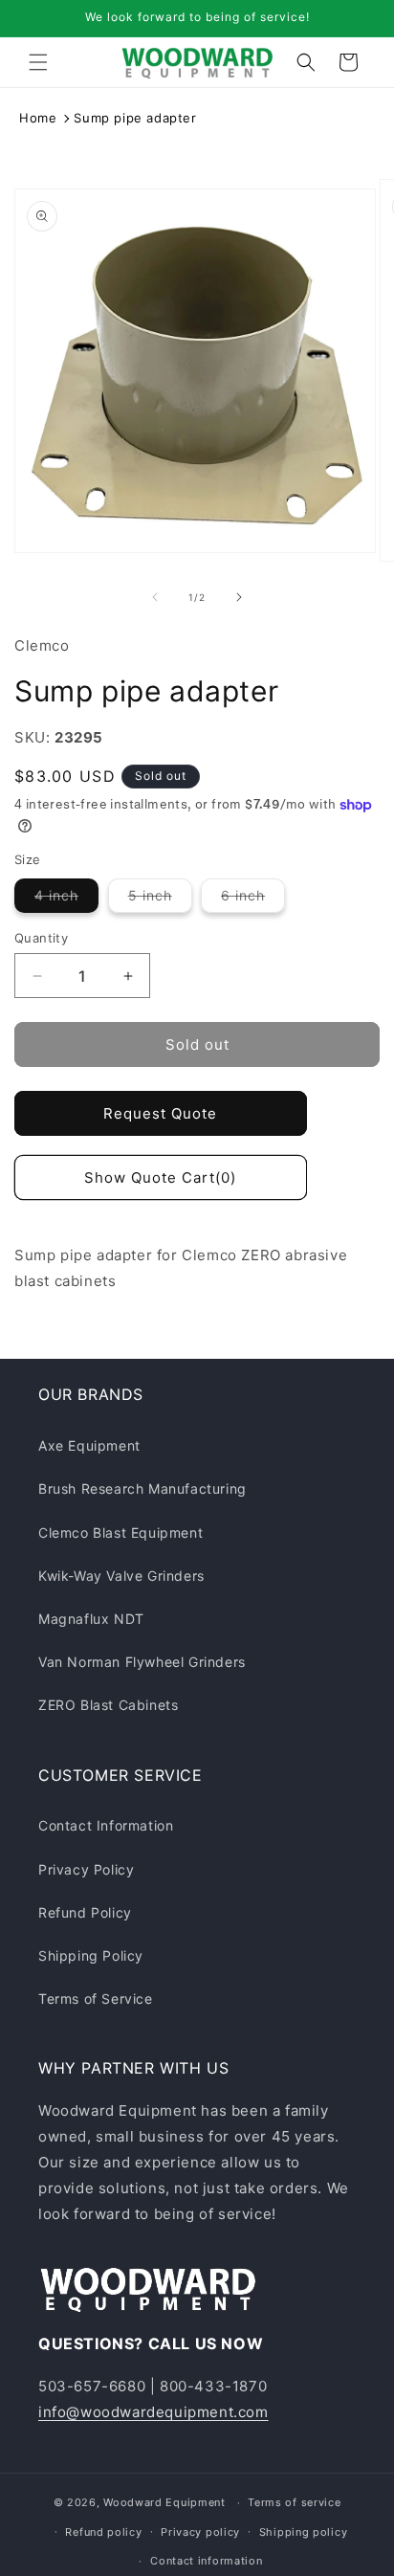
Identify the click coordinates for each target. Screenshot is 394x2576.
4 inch (66, 899)
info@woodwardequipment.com (153, 2412)
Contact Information (106, 1825)
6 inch (253, 899)
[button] (38, 62)
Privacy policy (200, 2532)
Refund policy (103, 2532)
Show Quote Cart (160, 1177)
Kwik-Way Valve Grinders (121, 1576)
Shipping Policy (91, 1955)
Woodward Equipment (164, 2502)
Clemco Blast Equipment (120, 1532)
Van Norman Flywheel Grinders (142, 1662)
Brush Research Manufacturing (142, 1488)
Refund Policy (85, 1912)
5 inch (160, 899)
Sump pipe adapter (135, 118)
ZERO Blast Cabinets (108, 1705)
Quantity (41, 938)
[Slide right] (239, 597)
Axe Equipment (89, 1445)
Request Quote (160, 1113)
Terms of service (294, 2502)
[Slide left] (155, 597)
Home (38, 118)
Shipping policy (304, 2532)
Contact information (206, 2561)
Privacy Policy (86, 1869)
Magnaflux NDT (91, 1619)
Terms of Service (96, 1999)
